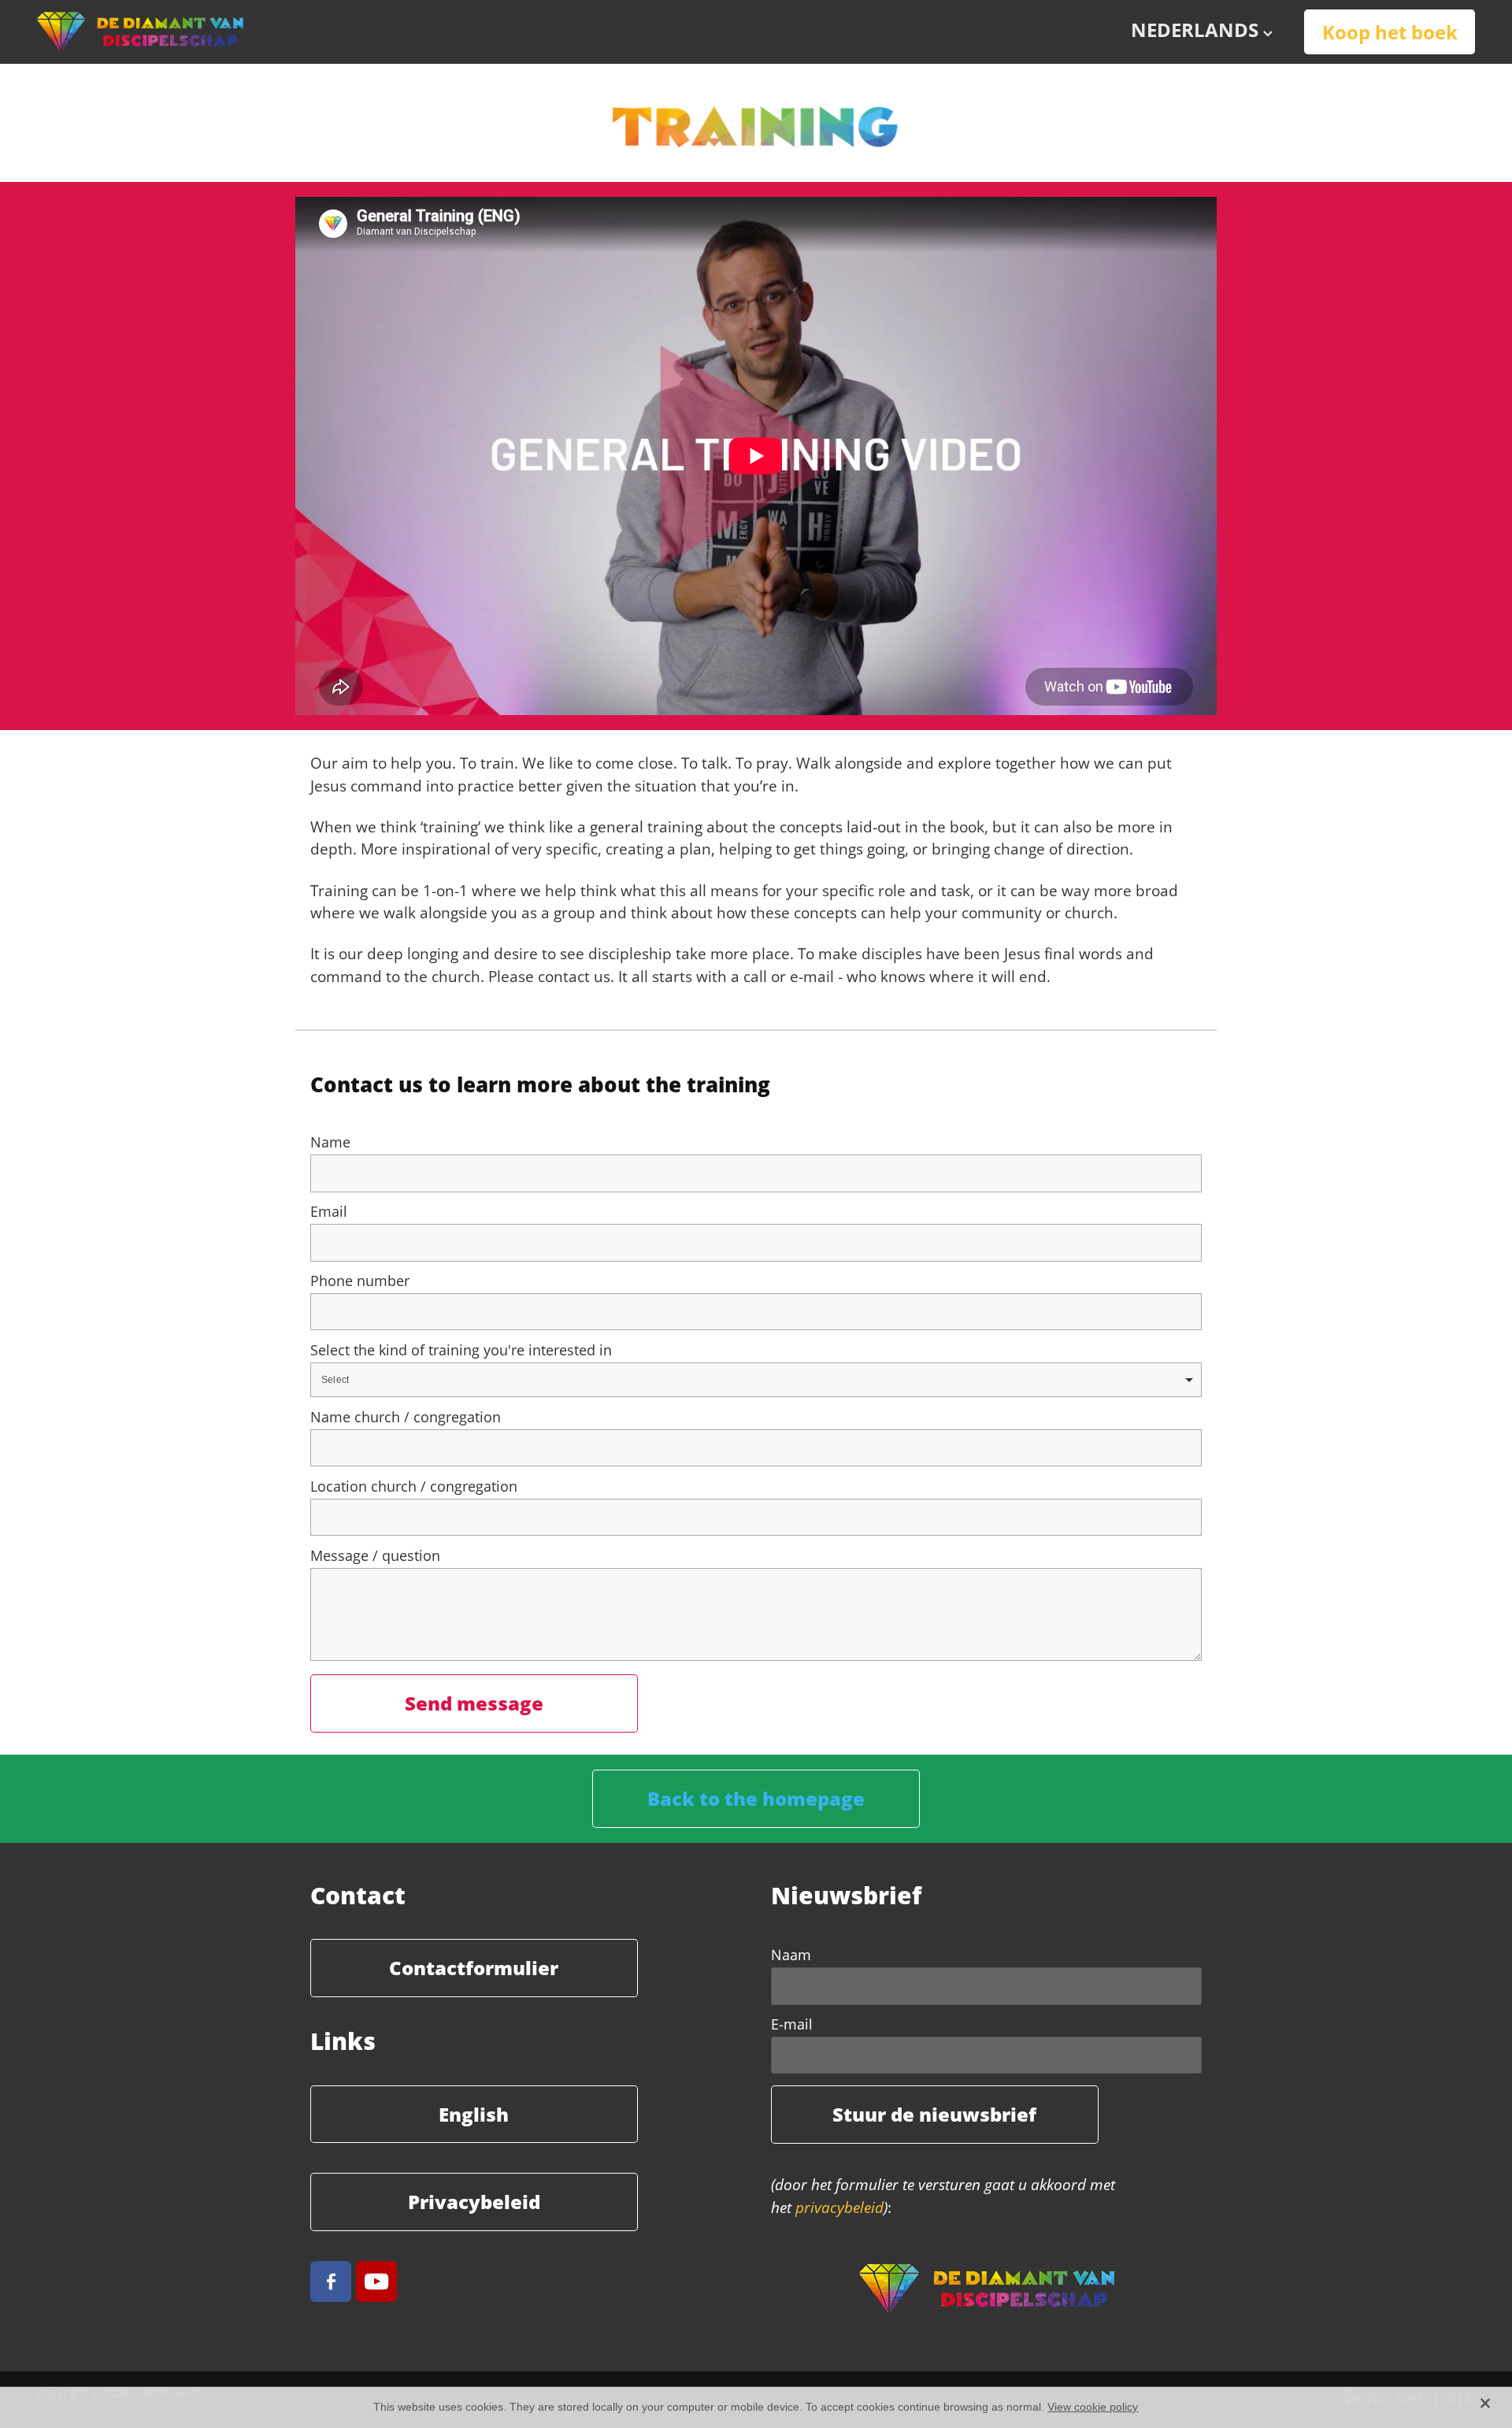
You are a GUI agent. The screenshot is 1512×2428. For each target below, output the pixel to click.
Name (330, 1143)
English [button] (474, 2114)
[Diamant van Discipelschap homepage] (181, 32)
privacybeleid (839, 2207)
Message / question (375, 1556)
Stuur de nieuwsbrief (934, 2114)
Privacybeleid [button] (474, 2201)
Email (329, 1212)
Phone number (360, 1281)
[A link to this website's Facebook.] (331, 2282)
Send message (474, 1703)
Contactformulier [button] (474, 1967)
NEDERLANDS (1197, 30)
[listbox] (756, 1380)
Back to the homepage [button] (756, 1798)
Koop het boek (1390, 32)
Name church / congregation (406, 1418)
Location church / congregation (414, 1487)
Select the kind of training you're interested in (461, 1351)
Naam (791, 1955)
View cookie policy (1093, 2407)
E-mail (792, 2025)
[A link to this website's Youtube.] (376, 2282)
